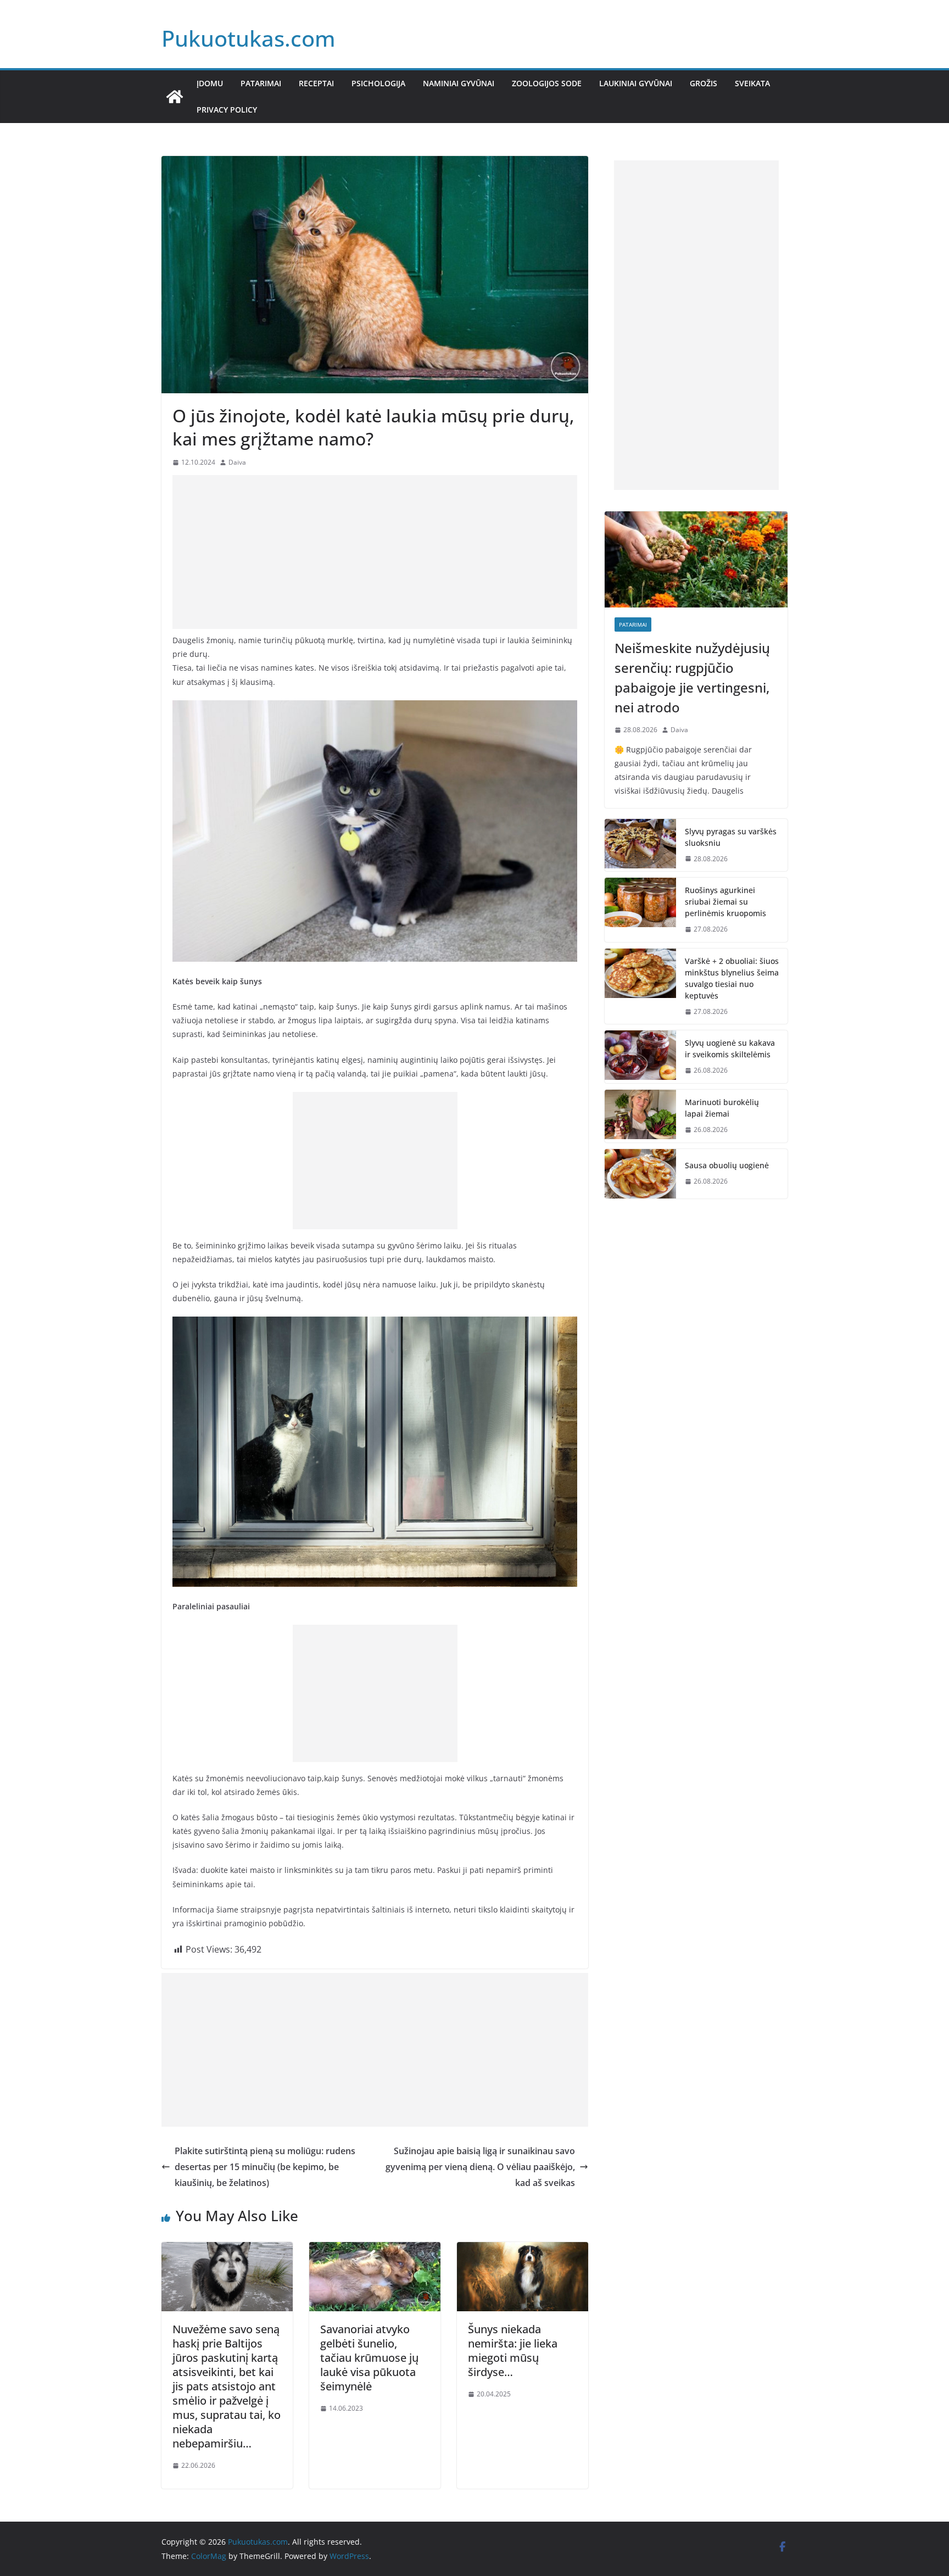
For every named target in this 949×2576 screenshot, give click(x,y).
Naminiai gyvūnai (459, 83)
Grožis (704, 83)
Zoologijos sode (547, 83)
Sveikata (752, 83)
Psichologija (378, 83)
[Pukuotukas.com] (175, 97)
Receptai (316, 83)
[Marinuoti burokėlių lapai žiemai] (640, 1116)
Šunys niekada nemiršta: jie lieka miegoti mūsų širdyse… (513, 2351)
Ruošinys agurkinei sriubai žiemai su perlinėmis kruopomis (725, 902)
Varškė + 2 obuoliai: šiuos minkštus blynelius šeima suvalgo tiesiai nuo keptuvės (732, 978)
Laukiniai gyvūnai (636, 83)
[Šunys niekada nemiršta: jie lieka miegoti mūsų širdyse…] (523, 2250)
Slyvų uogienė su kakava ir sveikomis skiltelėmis (730, 1049)
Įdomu (210, 83)
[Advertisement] (375, 552)
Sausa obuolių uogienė (727, 1165)
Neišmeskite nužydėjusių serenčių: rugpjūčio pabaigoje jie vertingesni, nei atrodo (692, 678)
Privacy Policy (227, 110)
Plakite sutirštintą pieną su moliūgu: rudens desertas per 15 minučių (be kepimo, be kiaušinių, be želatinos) (265, 2167)
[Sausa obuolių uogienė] (640, 1174)
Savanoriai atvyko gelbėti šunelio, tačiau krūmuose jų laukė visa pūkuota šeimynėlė (369, 2358)
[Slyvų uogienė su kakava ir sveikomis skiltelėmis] (640, 1057)
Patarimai (261, 83)
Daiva (237, 462)
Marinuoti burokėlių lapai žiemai (722, 1108)
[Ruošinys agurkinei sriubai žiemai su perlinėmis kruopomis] (640, 910)
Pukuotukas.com (249, 38)
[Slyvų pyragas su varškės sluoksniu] (640, 845)
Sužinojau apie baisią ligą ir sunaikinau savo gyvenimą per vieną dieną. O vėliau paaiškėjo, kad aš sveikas (480, 2167)
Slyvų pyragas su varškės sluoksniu (731, 837)
